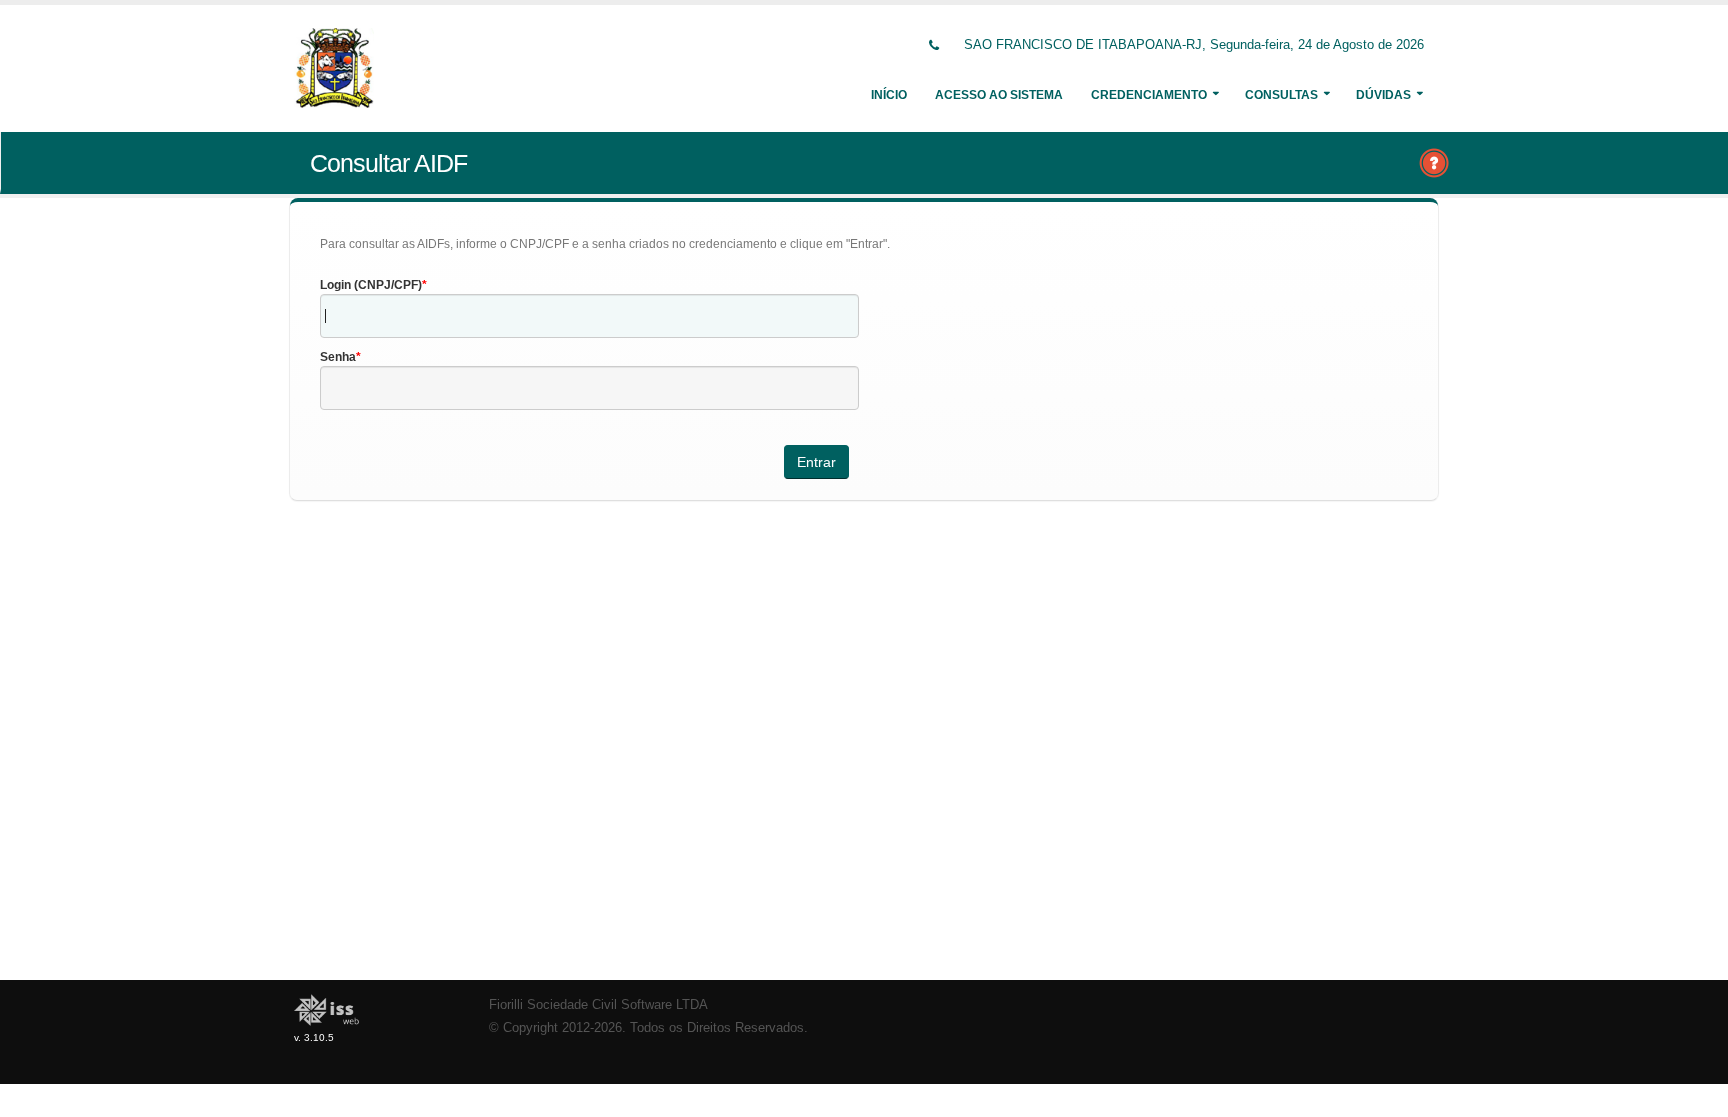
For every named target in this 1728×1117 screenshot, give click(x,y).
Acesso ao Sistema (999, 95)
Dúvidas (1383, 95)
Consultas (1281, 95)
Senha (338, 357)
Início (889, 95)
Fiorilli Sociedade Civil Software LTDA (598, 1005)
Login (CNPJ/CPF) (371, 285)
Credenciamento (1149, 95)
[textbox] (589, 316)
